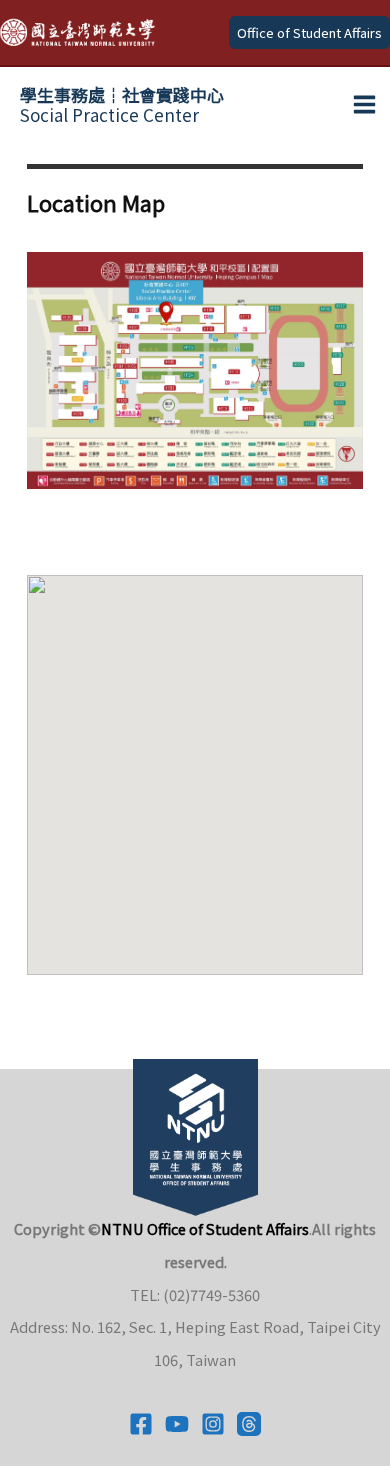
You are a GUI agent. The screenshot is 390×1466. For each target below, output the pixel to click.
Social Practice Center (122, 104)
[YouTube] (177, 1424)
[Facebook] (141, 1424)
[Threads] (249, 1424)
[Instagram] (213, 1424)
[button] (309, 32)
